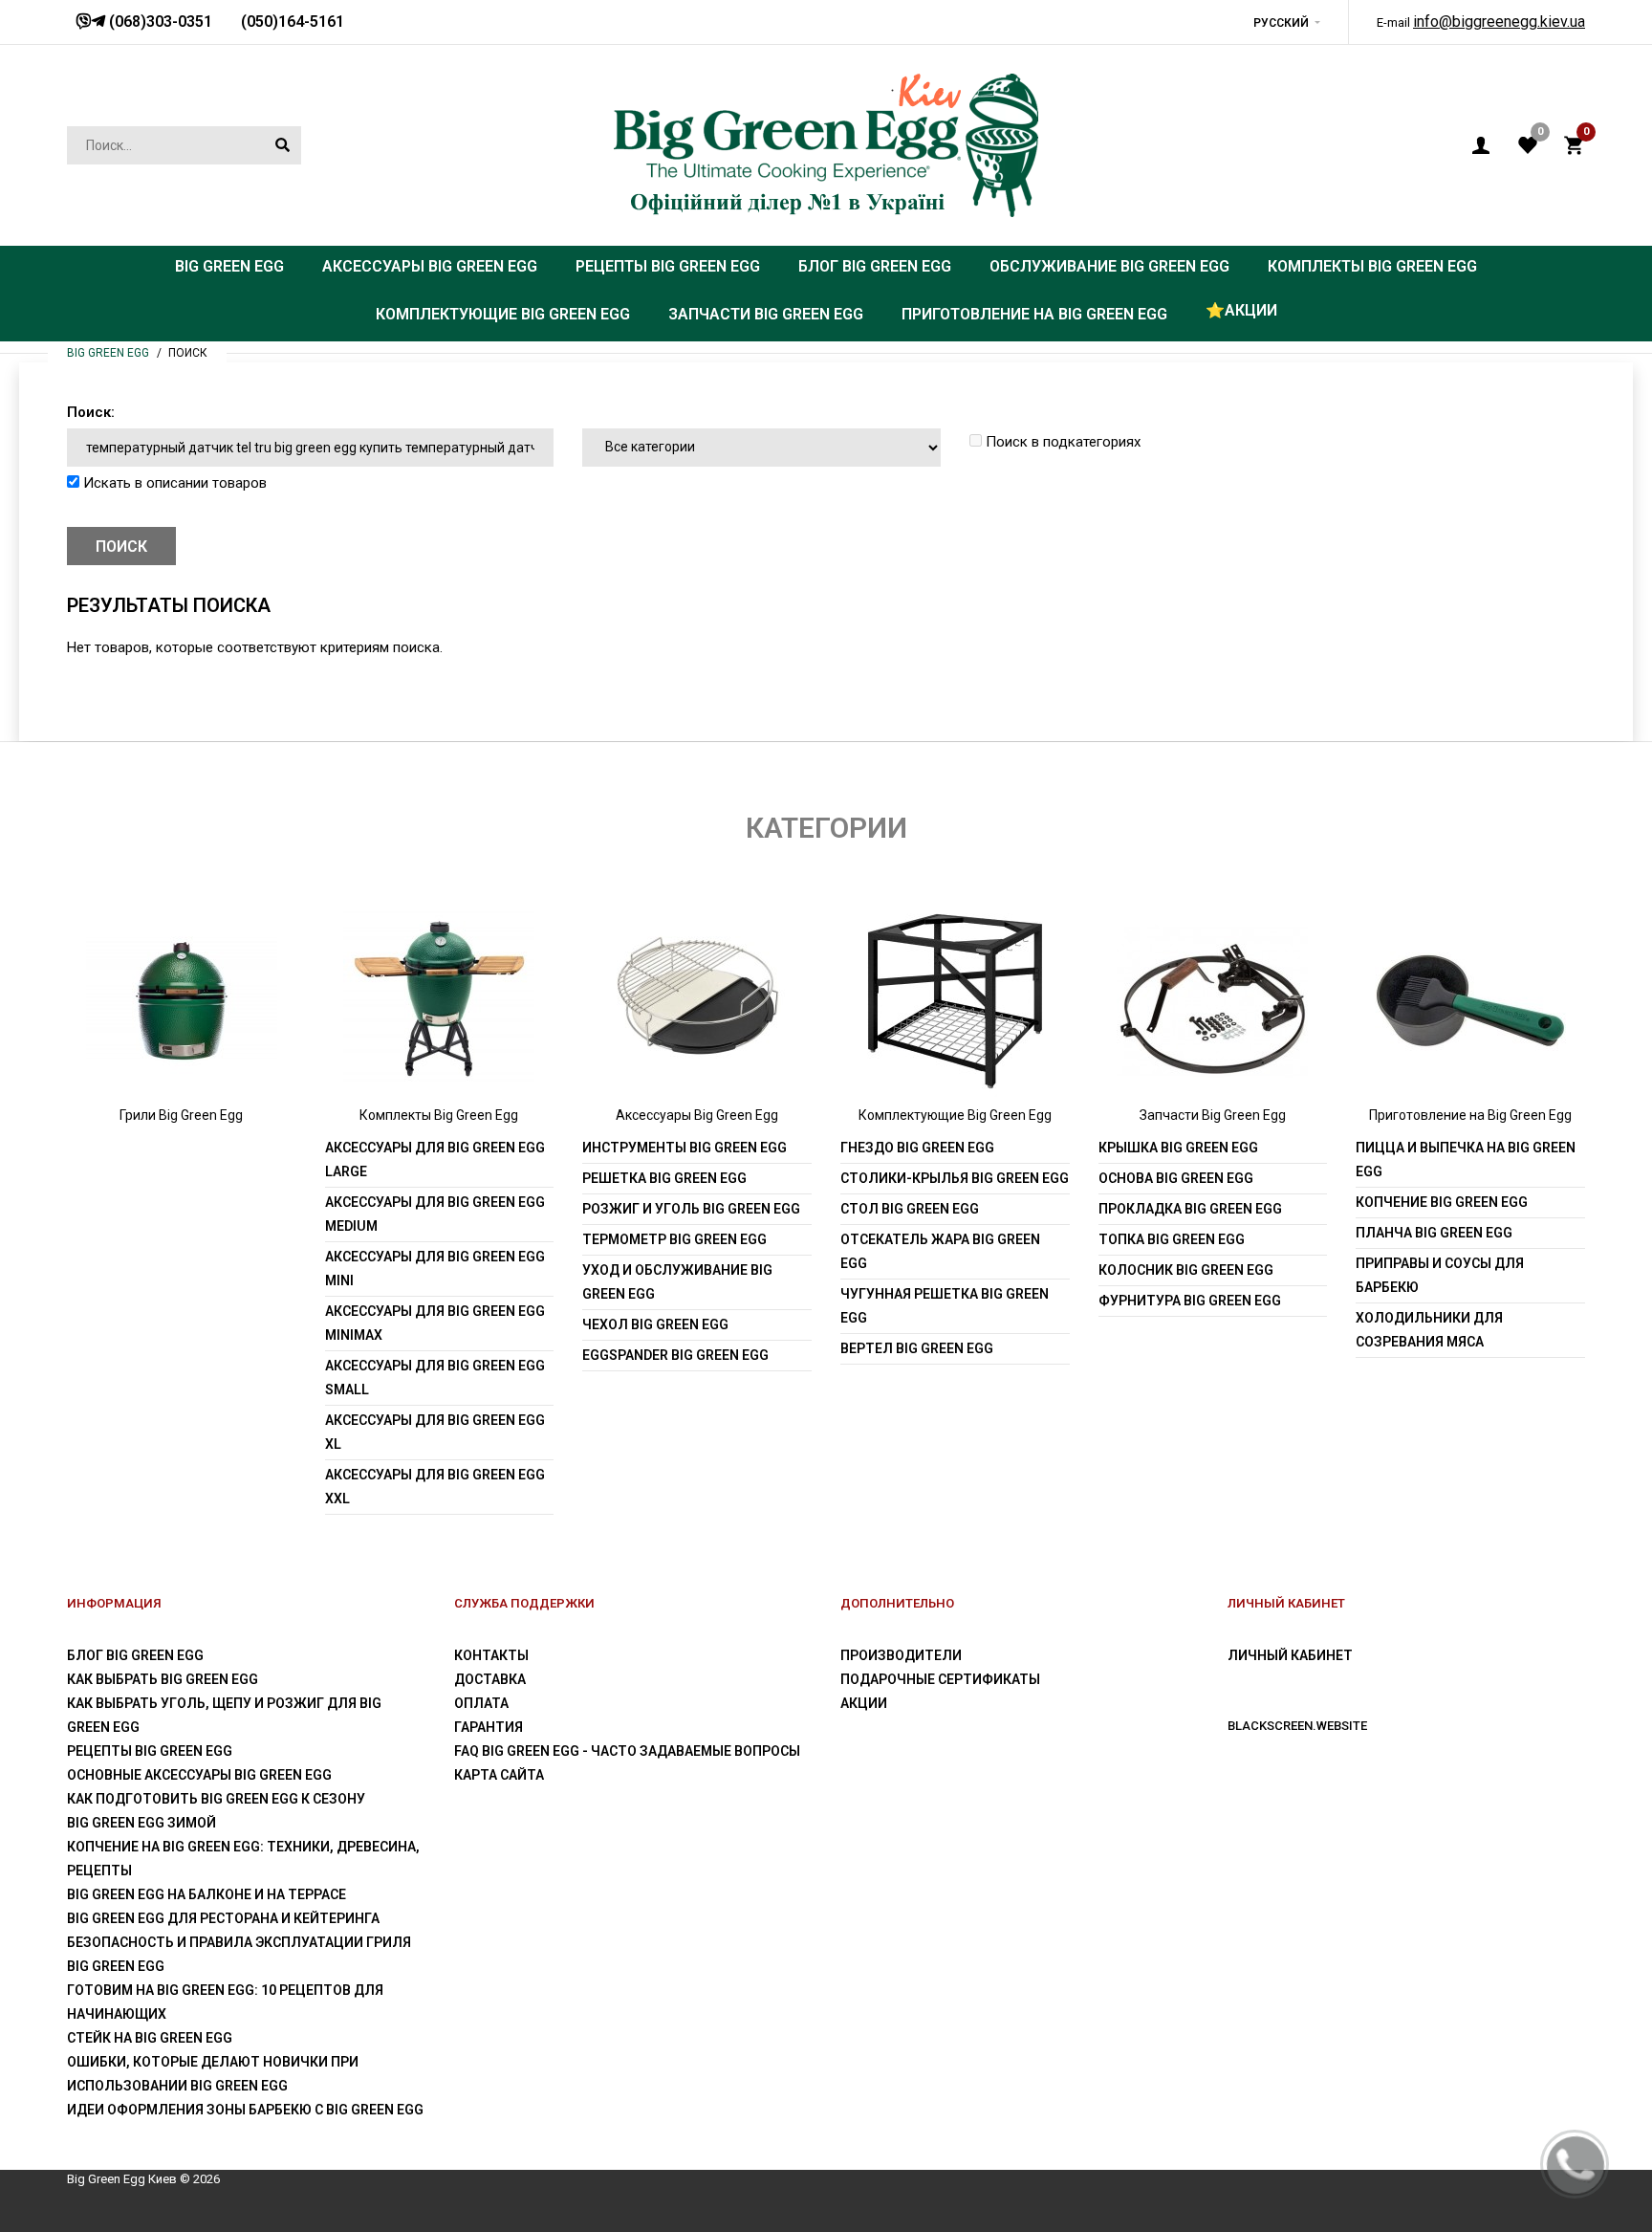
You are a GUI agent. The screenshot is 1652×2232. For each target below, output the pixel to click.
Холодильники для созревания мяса (1429, 1330)
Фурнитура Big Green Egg (1190, 1301)
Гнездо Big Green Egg (917, 1148)
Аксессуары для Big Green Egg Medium (435, 1214)
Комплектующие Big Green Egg (955, 1115)
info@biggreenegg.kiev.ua (1499, 22)
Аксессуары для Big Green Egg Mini (435, 1269)
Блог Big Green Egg (135, 1655)
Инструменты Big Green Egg (685, 1148)
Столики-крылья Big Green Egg (955, 1178)
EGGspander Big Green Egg (675, 1355)
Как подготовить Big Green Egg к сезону (216, 1799)
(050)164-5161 (293, 22)
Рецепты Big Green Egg (150, 1751)
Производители (901, 1655)
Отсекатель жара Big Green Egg (940, 1251)
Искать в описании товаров (173, 483)
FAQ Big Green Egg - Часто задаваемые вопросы (627, 1751)
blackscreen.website (1297, 1726)
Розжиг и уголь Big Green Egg (691, 1209)
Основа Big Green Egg (1176, 1178)
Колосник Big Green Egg (1186, 1270)
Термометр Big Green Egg (674, 1239)
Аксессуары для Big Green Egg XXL (435, 1487)
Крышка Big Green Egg (1178, 1148)
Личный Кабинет (1290, 1655)
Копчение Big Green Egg (1442, 1202)
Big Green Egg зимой (141, 1823)
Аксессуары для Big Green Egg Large (435, 1160)
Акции (864, 1703)
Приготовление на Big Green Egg (1470, 1115)
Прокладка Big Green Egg (1190, 1209)
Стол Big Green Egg (910, 1209)
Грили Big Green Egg (181, 1115)
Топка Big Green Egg (1172, 1239)
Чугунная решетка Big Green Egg (945, 1306)
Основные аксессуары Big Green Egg (199, 1775)
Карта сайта (499, 1775)
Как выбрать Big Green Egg (163, 1679)
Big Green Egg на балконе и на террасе (206, 1894)
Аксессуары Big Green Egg (697, 1115)
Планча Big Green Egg (1434, 1233)
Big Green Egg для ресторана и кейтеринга (223, 1918)
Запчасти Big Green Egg (1213, 1115)
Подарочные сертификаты (940, 1679)
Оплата (481, 1703)
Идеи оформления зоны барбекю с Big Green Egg (245, 2110)
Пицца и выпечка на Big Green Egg (1466, 1160)
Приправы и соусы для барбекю (1440, 1275)
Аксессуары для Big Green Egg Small (435, 1378)
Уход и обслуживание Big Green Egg (677, 1282)
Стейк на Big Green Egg (150, 2038)
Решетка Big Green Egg (664, 1178)
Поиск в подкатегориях (1061, 442)
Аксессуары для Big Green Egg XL (435, 1432)
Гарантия (489, 1727)
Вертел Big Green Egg (917, 1348)
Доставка (490, 1679)
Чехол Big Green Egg (655, 1324)
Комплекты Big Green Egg (439, 1115)
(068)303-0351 (159, 22)
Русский (1281, 23)
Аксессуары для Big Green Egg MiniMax (435, 1323)
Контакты (491, 1655)
